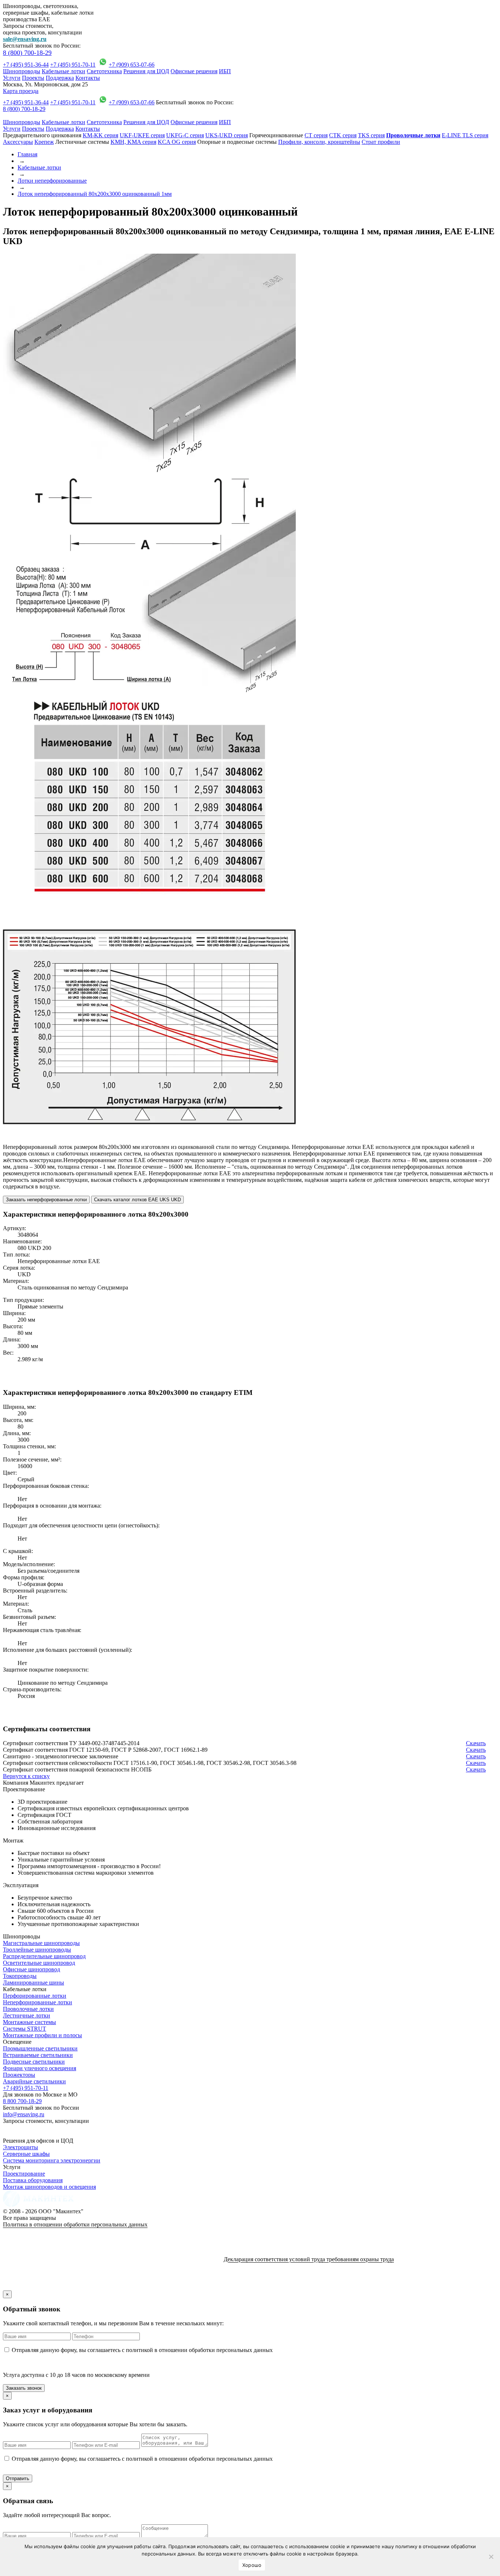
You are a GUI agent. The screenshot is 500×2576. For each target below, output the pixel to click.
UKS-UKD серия (227, 135)
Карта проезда (21, 91)
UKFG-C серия (185, 135)
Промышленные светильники (40, 2048)
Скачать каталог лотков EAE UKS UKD (137, 1200)
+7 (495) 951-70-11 (73, 65)
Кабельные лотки (64, 71)
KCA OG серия (177, 142)
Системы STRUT (25, 2029)
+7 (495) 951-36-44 (26, 65)
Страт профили (381, 142)
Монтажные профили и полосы (42, 2035)
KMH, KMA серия (133, 142)
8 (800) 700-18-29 (27, 53)
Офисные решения (194, 71)
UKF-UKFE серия (142, 135)
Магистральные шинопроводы (41, 1943)
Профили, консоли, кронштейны (319, 142)
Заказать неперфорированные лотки (46, 1200)
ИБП (225, 71)
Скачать (476, 1743)
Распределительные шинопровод (44, 1956)
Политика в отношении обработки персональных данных (75, 2224)
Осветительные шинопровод (39, 1963)
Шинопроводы (22, 71)
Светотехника (104, 71)
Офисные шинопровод (31, 1969)
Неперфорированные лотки (38, 2002)
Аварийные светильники (34, 2081)
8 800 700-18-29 (22, 2101)
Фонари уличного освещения (40, 2068)
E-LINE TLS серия (465, 135)
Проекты (33, 78)
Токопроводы (20, 1976)
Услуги (12, 78)
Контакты (88, 78)
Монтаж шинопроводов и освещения (49, 2187)
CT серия (316, 135)
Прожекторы (19, 2075)
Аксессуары (18, 142)
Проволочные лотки (28, 2009)
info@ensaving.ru (24, 2114)
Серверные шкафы (26, 2154)
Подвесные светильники (34, 2062)
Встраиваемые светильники (38, 2055)
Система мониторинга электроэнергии (52, 2160)
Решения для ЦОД (146, 71)
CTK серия (343, 135)
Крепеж (44, 142)
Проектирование (24, 2174)
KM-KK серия (100, 135)
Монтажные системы (29, 2022)
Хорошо (252, 2565)
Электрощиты (20, 2147)
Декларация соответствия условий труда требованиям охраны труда (309, 2259)
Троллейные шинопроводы (37, 1950)
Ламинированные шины (33, 1983)
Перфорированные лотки (35, 1996)
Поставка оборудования (33, 2180)
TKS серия (371, 135)
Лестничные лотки (27, 2015)
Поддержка (60, 78)
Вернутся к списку (26, 1776)
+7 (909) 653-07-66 (132, 65)
